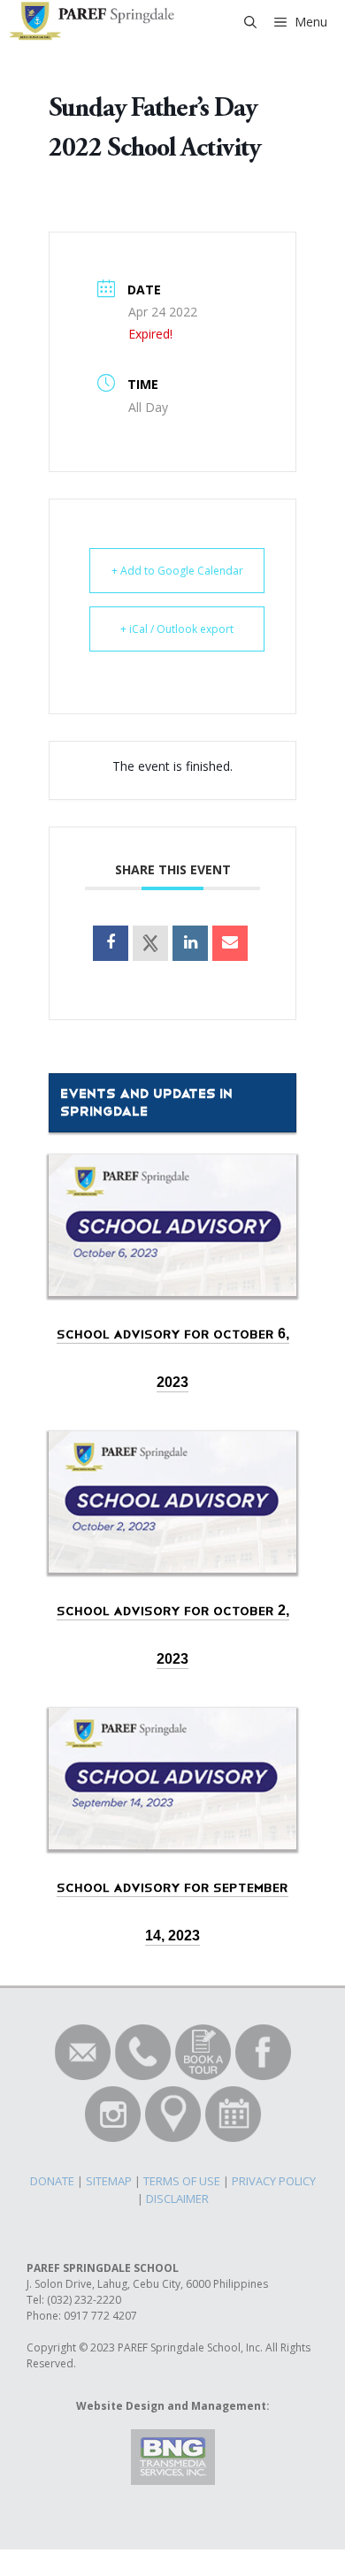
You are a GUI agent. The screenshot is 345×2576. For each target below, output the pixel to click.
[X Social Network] (150, 943)
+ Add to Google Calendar (177, 571)
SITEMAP (109, 2181)
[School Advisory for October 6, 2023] (172, 1279)
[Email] (230, 943)
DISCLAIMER (177, 2199)
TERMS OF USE (182, 2181)
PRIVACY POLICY (274, 2181)
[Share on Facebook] (111, 943)
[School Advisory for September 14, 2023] (172, 1833)
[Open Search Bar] (250, 22)
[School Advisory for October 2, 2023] (172, 1556)
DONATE (52, 2181)
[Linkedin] (190, 943)
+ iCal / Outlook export (177, 629)
